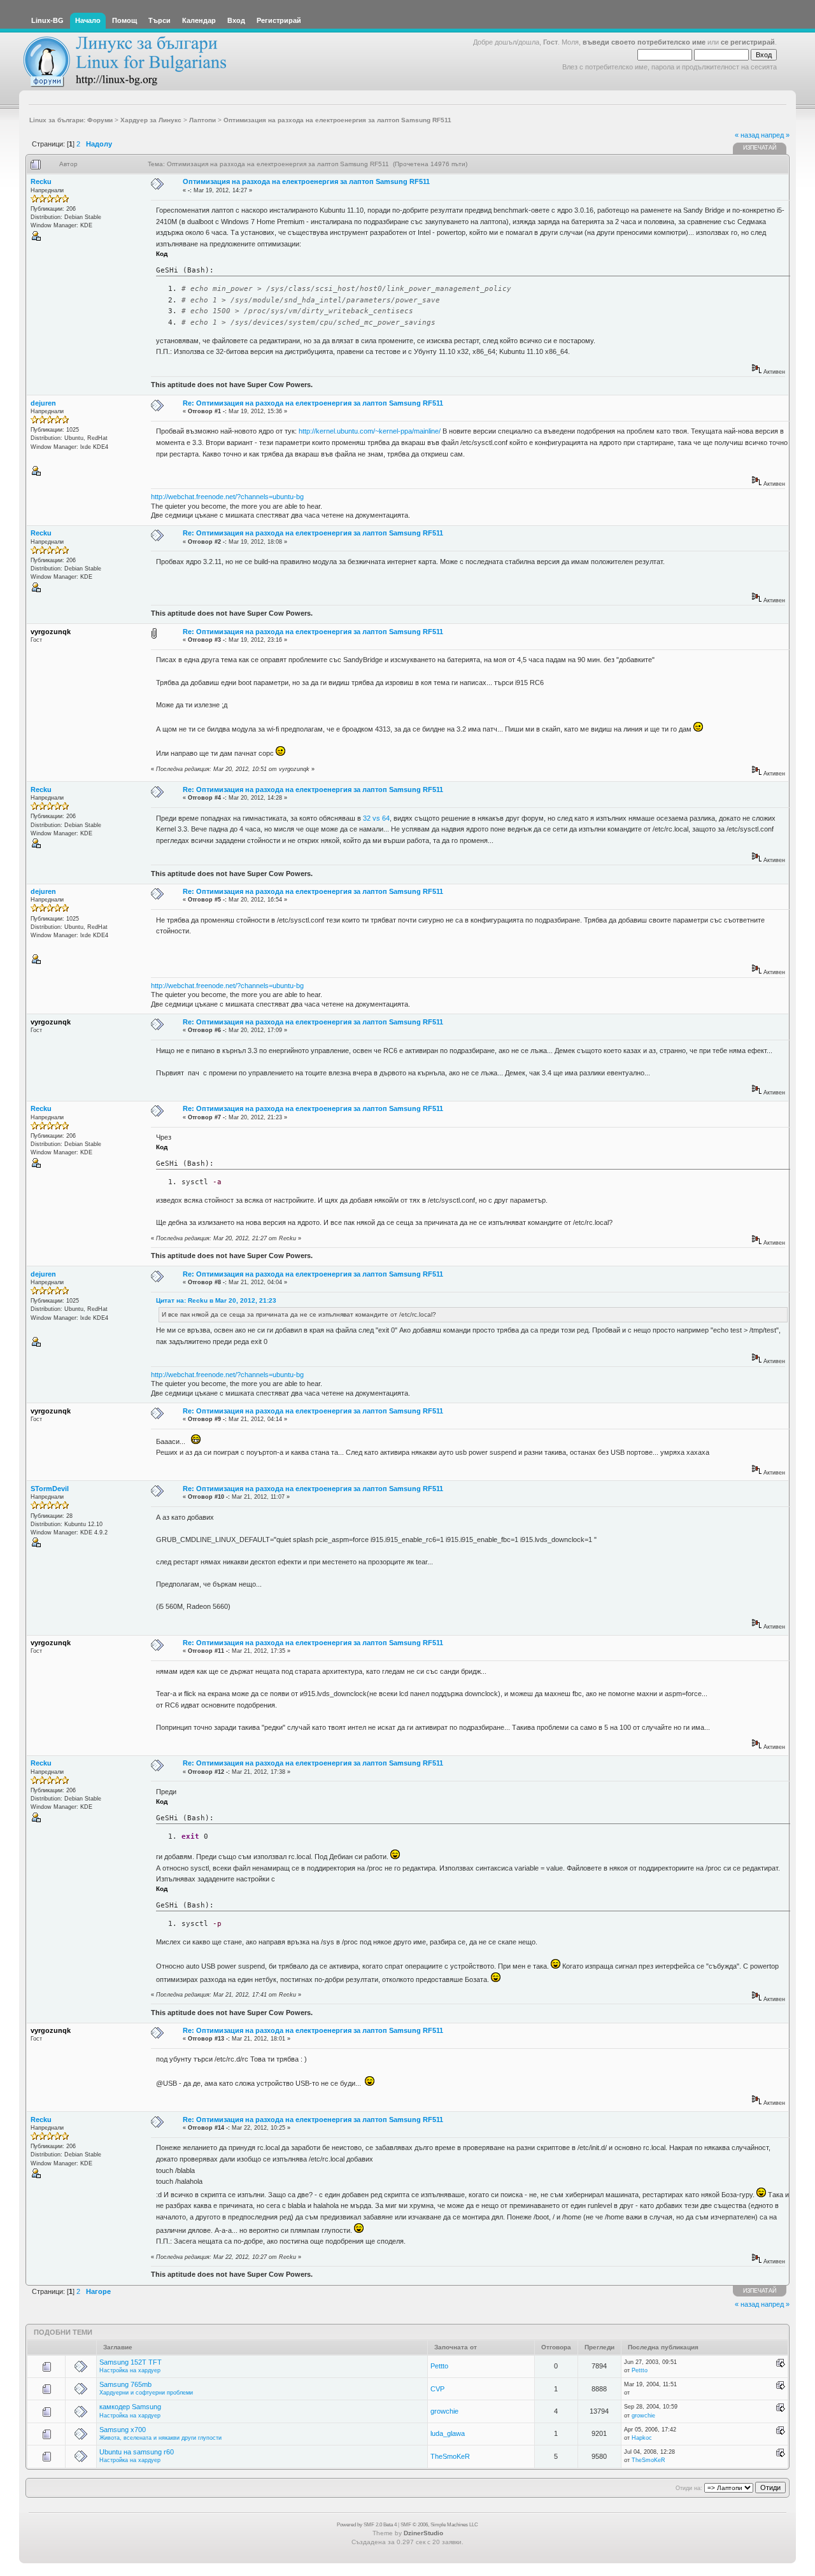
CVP (437, 2389)
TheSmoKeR (450, 2456)
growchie (444, 2411)
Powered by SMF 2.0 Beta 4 (367, 2525)
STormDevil (50, 1489)
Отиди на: (689, 2488)
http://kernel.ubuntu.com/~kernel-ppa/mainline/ (370, 431)
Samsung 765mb (125, 2384)
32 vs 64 (376, 818)
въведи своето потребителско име (644, 42)
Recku (41, 181)
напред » (775, 135)
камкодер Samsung (130, 2407)
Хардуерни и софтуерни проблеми (146, 2393)
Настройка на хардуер (130, 2370)
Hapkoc (642, 2438)
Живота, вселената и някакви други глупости (160, 2438)
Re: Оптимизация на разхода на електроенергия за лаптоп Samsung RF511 (313, 403)
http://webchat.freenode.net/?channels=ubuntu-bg (227, 497)
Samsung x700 (123, 2430)
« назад (747, 135)
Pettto (439, 2366)
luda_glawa (448, 2433)
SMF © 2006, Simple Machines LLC (439, 2525)
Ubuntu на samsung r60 (137, 2452)
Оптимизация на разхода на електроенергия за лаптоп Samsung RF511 (306, 181)
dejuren (43, 403)
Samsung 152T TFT (131, 2362)
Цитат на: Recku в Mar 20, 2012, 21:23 (216, 1300)
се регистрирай (748, 42)
